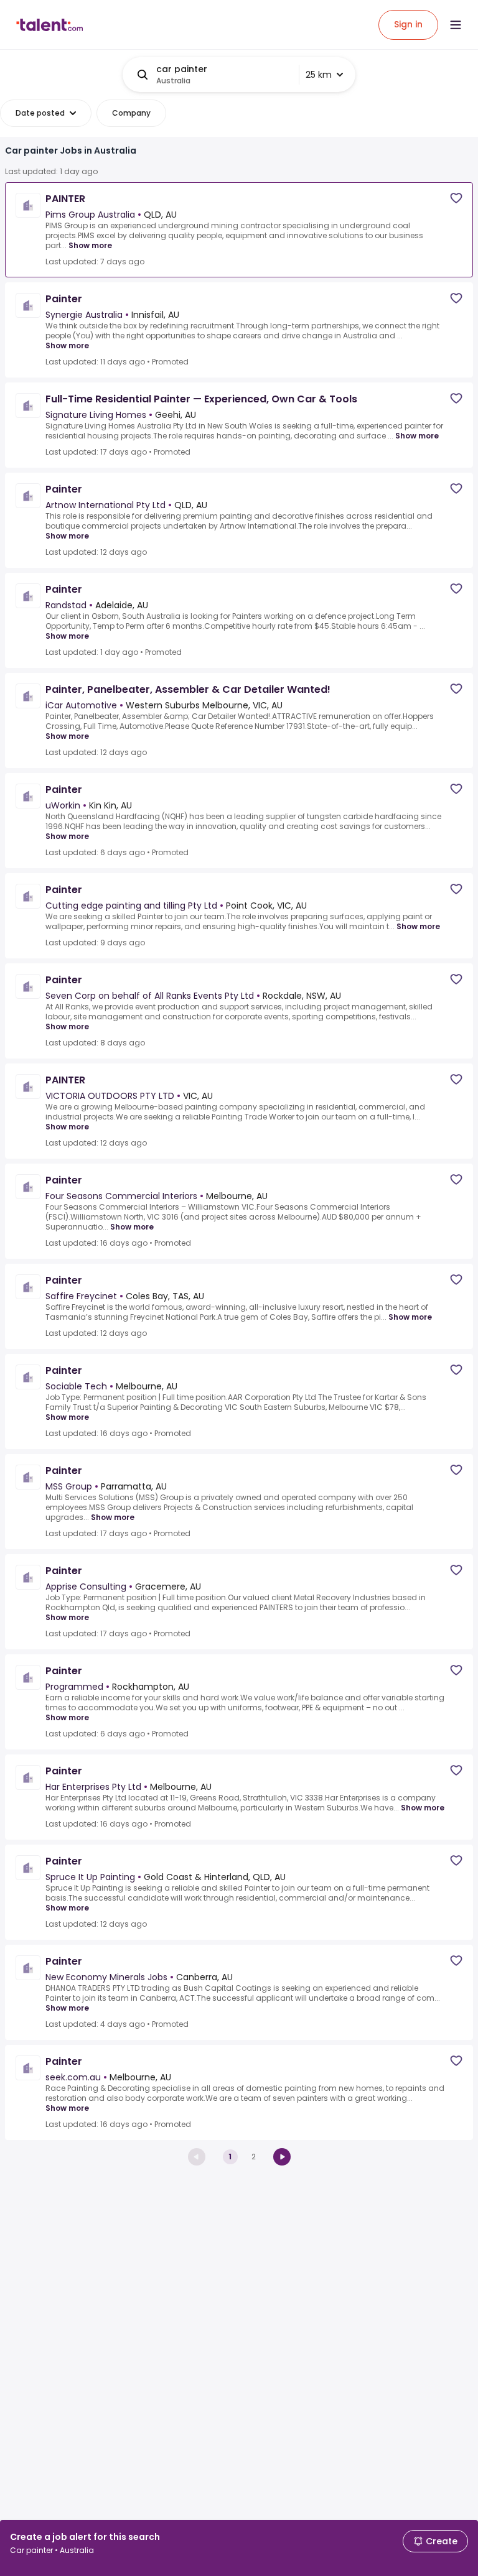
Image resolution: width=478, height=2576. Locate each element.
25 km (319, 75)
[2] (282, 2157)
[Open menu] (456, 25)
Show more (90, 245)
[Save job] (456, 198)
